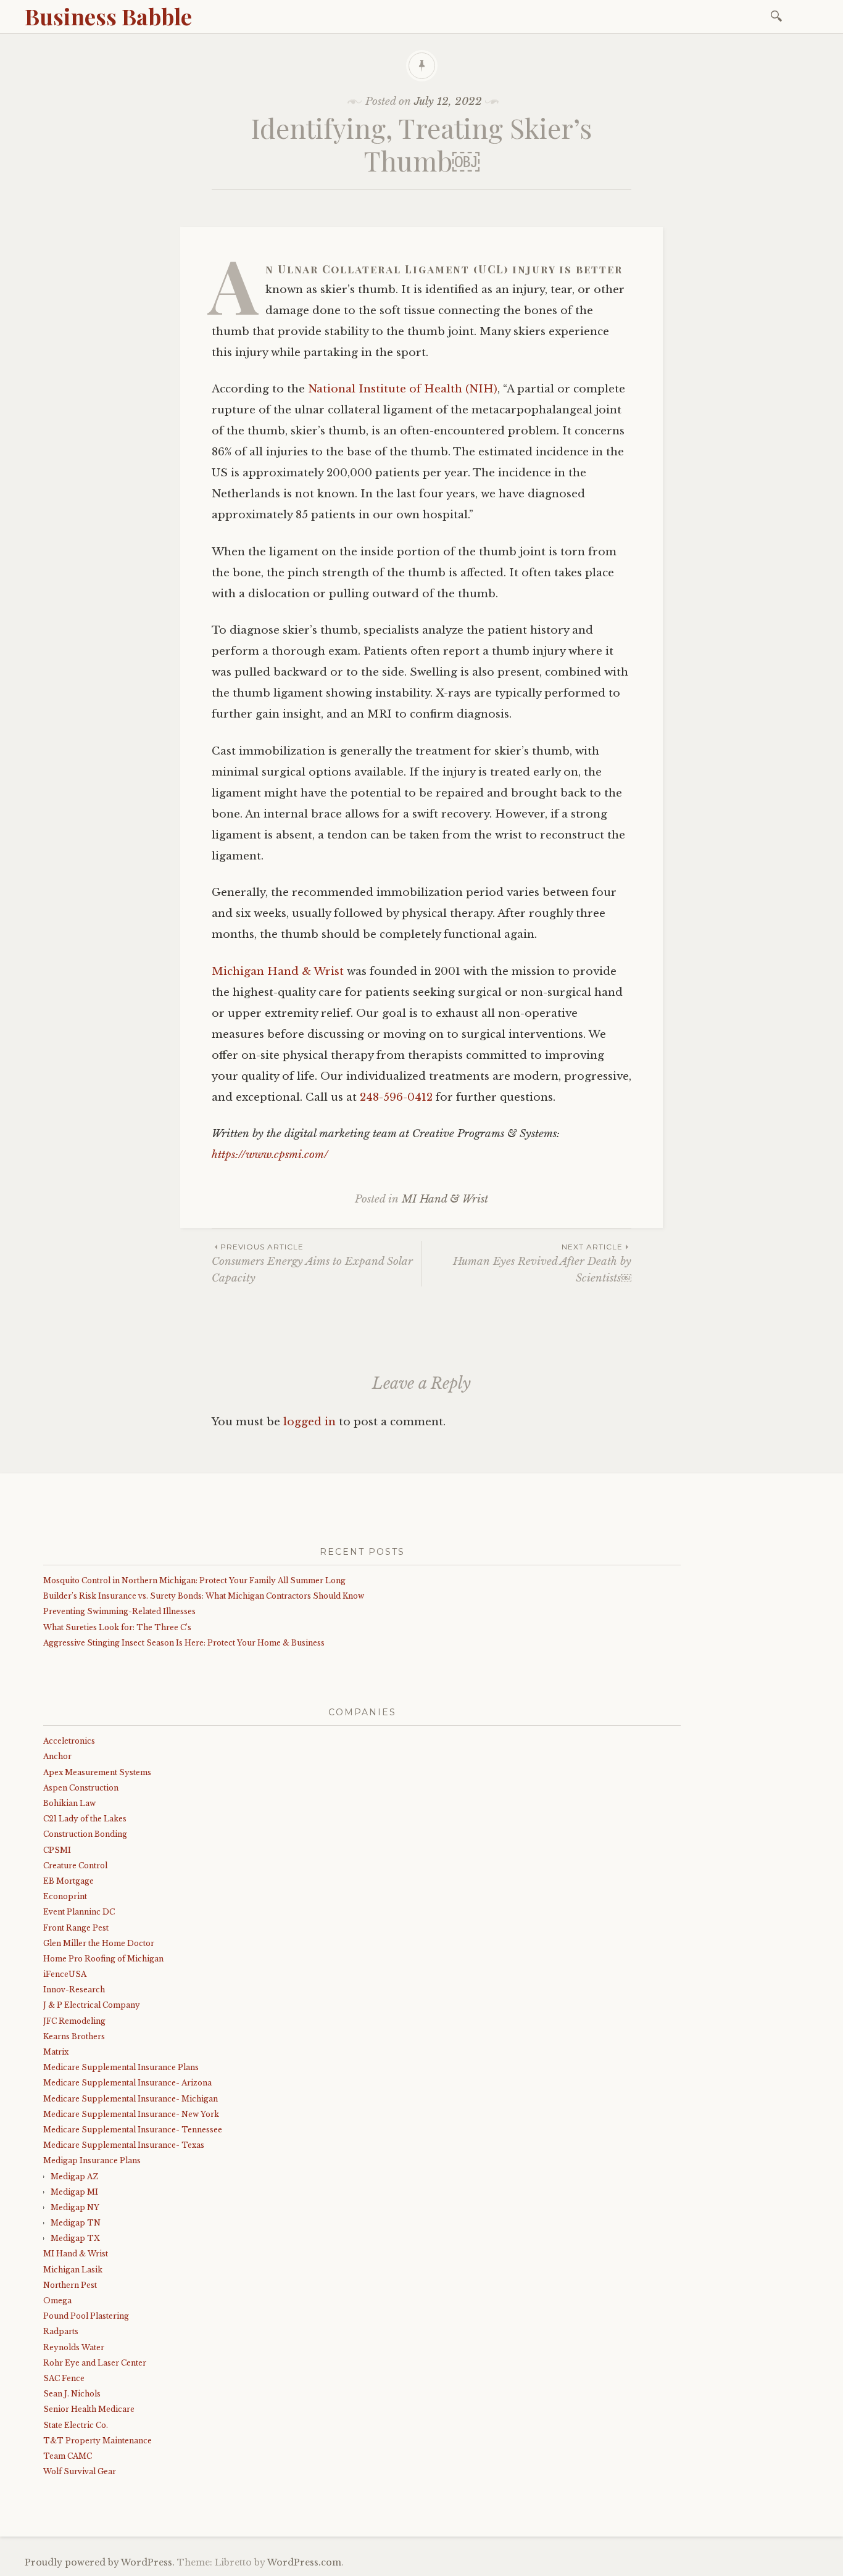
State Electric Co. (76, 2425)
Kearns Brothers (74, 2036)
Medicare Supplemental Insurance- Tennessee (133, 2130)
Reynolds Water (74, 2347)
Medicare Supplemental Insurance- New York (131, 2114)
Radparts (61, 2331)
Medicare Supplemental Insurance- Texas (124, 2145)
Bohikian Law (69, 1803)
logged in (309, 1422)
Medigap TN (76, 2223)
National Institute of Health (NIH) (403, 389)
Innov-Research (74, 1990)
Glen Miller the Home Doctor (99, 1943)
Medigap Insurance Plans (92, 2160)
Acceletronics (69, 1741)
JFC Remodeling (74, 2021)
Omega (57, 2301)
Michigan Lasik (73, 2270)
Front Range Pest (76, 1928)
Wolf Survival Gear (80, 2471)
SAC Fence (64, 2378)
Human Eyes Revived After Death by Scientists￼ (542, 1263)
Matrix (56, 2052)
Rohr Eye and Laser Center (95, 2363)
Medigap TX (75, 2238)
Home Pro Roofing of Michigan (103, 1959)
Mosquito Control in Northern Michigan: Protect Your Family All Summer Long (194, 1580)
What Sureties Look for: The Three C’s (117, 1627)
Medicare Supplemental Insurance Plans (121, 2067)
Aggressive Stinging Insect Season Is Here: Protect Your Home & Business (184, 1643)
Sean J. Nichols (72, 2394)
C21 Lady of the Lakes (85, 1819)
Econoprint (65, 1896)
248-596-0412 (396, 1097)
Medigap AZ (74, 2176)
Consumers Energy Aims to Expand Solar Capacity (312, 1263)
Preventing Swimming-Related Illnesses (119, 1611)
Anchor (57, 1756)
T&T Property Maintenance (98, 2441)
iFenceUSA (65, 1974)
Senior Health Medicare (89, 2409)
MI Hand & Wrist (445, 1199)
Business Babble (108, 16)
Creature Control (75, 1866)
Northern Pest (70, 2285)
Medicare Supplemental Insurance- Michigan (131, 2099)
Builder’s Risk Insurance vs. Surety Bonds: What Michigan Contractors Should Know (204, 1596)
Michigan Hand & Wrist (278, 971)
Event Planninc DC (79, 1912)
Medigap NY (75, 2207)
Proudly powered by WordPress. (100, 2562)
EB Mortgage (69, 1881)
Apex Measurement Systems (97, 1772)
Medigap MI (74, 2192)
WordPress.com (304, 2562)
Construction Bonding (85, 1834)
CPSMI (57, 1850)
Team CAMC (68, 2456)
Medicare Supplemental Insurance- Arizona (127, 2083)
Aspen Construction (81, 1788)
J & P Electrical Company (92, 2005)
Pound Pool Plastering (86, 2316)
